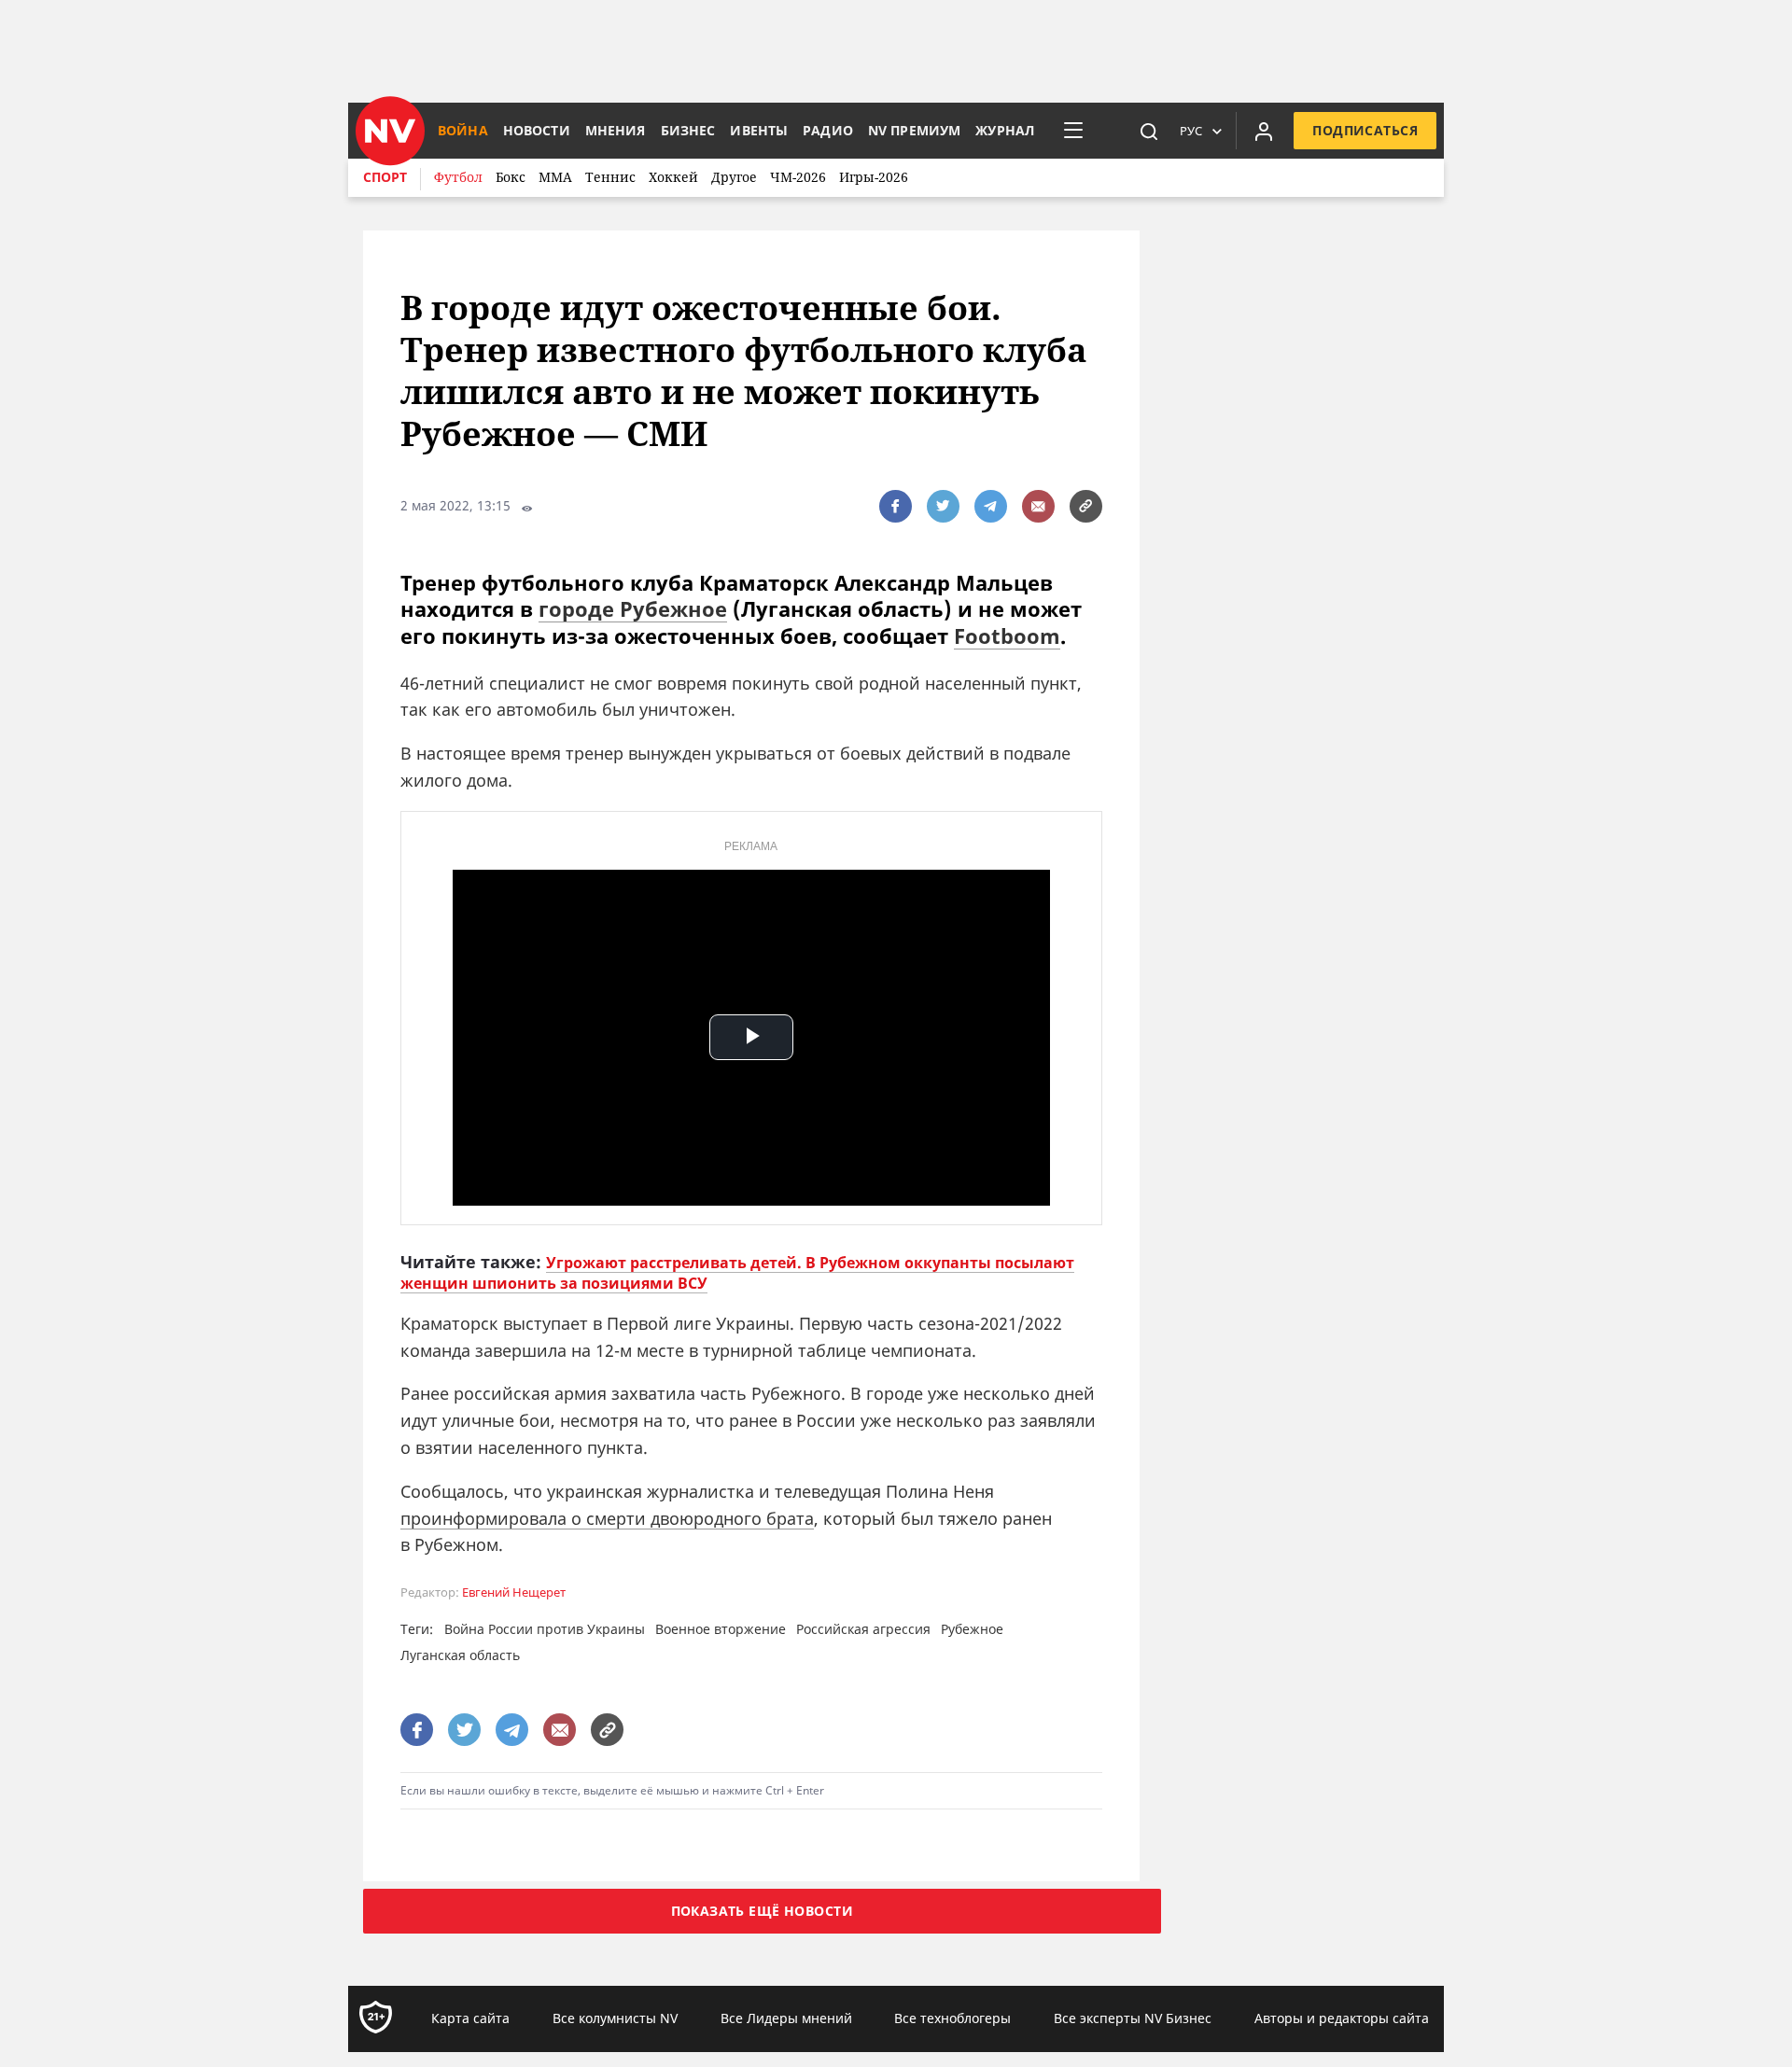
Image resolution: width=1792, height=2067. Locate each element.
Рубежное (972, 1629)
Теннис (610, 177)
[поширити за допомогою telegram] (991, 506)
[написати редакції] (1038, 506)
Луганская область (460, 1655)
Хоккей (673, 177)
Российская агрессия (863, 1629)
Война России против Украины (545, 1629)
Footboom (1007, 635)
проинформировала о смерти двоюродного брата (607, 1518)
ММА (555, 177)
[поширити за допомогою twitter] (943, 506)
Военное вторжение (721, 1629)
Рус (1191, 131)
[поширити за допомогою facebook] (896, 506)
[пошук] (1149, 131)
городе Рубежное (633, 608)
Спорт (385, 177)
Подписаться (1365, 130)
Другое (734, 177)
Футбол (458, 177)
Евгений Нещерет (514, 1592)
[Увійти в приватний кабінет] (1264, 131)
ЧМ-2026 (798, 177)
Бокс (511, 177)
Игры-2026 (874, 177)
